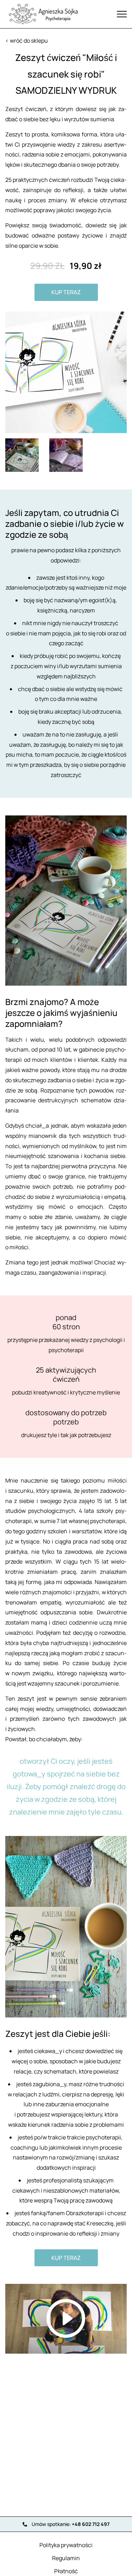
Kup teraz (66, 292)
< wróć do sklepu (27, 41)
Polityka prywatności (66, 2545)
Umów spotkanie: (71, 2524)
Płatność (66, 2571)
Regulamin (66, 2558)
